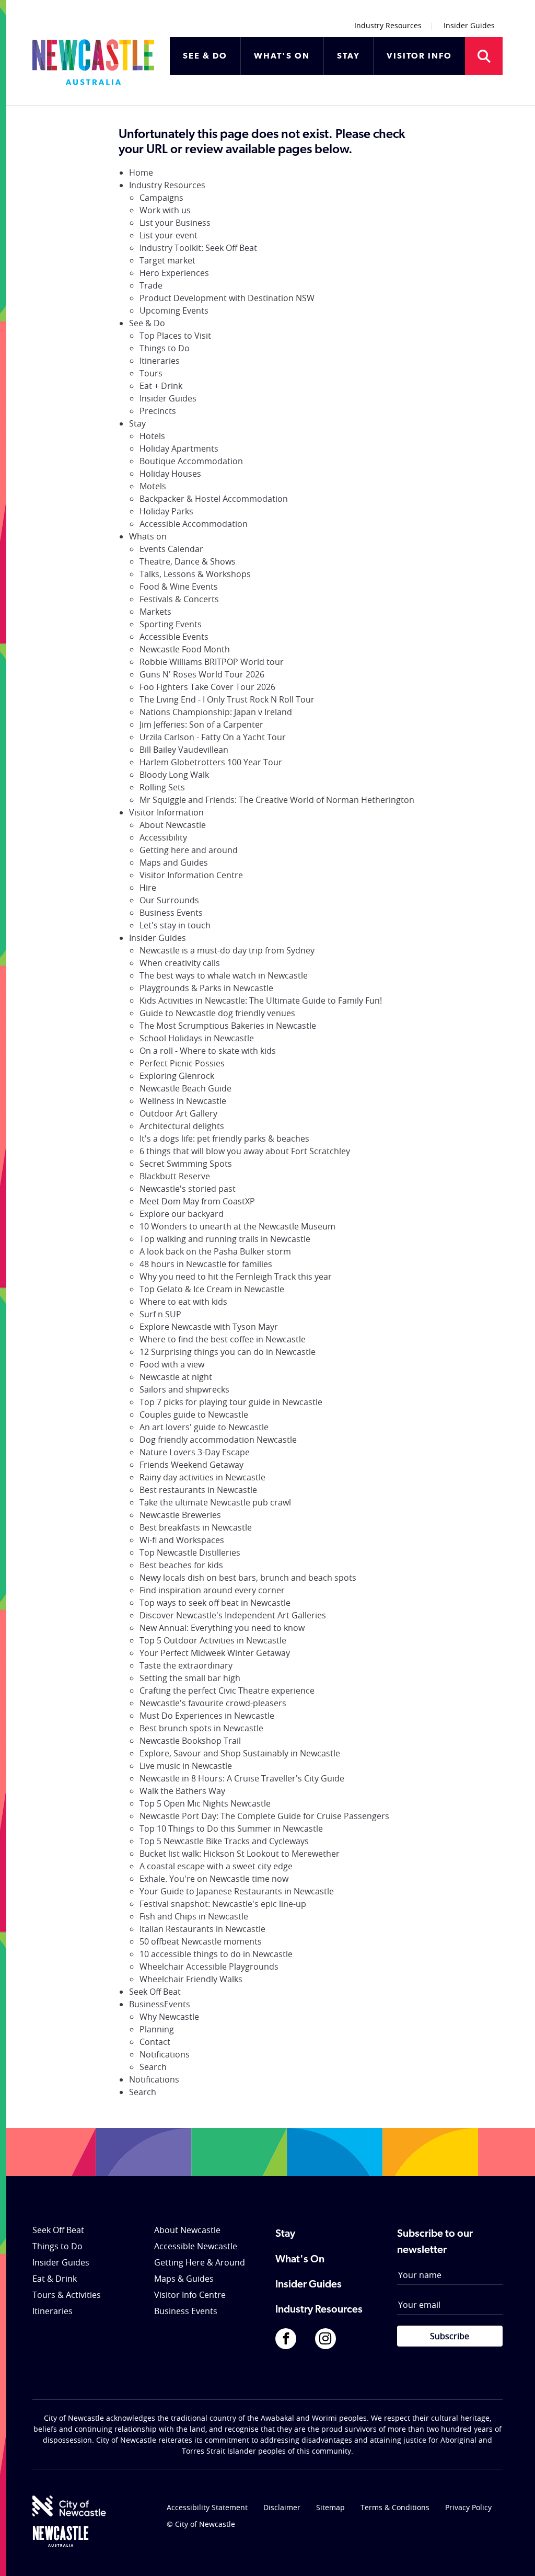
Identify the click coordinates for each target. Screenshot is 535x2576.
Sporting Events (171, 624)
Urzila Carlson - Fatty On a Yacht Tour (213, 737)
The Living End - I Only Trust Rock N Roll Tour (227, 699)
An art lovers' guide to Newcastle (204, 1427)
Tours (151, 373)
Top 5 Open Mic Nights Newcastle (205, 1803)
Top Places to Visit (175, 336)
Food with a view (172, 1364)
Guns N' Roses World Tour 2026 (202, 674)
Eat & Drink (55, 2279)
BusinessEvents (160, 2004)
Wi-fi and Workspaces (182, 1540)
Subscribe (450, 2336)
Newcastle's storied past (188, 1189)
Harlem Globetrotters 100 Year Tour (211, 762)
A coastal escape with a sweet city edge (216, 1866)
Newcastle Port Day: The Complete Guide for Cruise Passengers (264, 1816)
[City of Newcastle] (69, 2506)
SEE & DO (205, 56)
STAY (348, 56)
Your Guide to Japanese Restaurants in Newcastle (237, 1891)
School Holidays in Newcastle (197, 1038)
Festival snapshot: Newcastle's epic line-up (223, 1904)
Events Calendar (171, 549)
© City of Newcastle (201, 2524)
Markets (155, 612)
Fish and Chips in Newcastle (194, 1916)
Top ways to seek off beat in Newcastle (215, 1603)
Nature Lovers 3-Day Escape (195, 1452)
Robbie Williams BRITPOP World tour (212, 662)
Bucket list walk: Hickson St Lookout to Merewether (240, 1854)
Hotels (152, 436)
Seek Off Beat (155, 1992)
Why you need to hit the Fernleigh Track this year (236, 1276)
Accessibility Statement (207, 2507)
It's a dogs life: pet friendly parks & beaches (224, 1138)
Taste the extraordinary (186, 1665)
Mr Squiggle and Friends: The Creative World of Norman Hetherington (277, 800)
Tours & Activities (67, 2295)
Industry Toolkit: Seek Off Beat (198, 248)
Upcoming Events (174, 310)
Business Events (171, 913)
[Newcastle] (61, 2536)
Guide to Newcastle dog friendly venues (217, 1013)
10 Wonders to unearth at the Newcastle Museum (237, 1226)
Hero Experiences (174, 273)
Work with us (165, 210)
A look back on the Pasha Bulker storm (215, 1251)
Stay (137, 423)
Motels (153, 486)
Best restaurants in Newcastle (198, 1490)
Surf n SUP (160, 1314)
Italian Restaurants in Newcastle (202, 1929)
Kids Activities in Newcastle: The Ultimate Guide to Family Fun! (261, 1000)
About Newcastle (173, 825)
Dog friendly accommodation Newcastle (218, 1440)
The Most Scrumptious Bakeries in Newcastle (228, 1026)
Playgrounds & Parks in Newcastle (206, 988)
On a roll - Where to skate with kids (208, 1051)
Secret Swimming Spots (186, 1164)
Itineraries (160, 361)
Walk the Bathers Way (182, 1791)
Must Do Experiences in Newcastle (207, 1716)
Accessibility (163, 837)
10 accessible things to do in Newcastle (216, 1954)
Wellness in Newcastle (183, 1101)
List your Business (175, 223)
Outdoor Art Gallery (178, 1113)
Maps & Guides (184, 2279)
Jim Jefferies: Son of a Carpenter (201, 724)
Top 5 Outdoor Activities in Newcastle (213, 1640)
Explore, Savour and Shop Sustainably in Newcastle (240, 1753)
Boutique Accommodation (191, 461)
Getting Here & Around (200, 2262)
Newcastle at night (176, 1377)
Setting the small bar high (190, 1678)
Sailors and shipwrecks (184, 1389)
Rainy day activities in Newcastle (202, 1477)
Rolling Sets (162, 787)
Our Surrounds (169, 900)
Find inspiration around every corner (212, 1590)
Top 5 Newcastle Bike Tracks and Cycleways (224, 1841)
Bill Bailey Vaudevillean (184, 750)
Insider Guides (469, 25)
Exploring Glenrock (177, 1076)
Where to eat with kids (183, 1302)
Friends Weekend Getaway (191, 1465)
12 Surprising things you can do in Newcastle (228, 1352)
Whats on (148, 536)
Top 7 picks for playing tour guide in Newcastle (231, 1402)
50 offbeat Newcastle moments (201, 1941)
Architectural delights (182, 1126)
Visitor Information (166, 812)
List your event (168, 235)
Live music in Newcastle (186, 1766)
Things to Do (165, 348)
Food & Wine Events (179, 586)
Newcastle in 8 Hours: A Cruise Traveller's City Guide (242, 1778)
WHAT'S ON (282, 56)
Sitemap (330, 2507)
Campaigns (161, 198)
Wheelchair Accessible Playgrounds (209, 1966)
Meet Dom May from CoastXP (197, 1201)
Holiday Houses (170, 474)
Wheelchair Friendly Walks (191, 1979)
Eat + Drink (161, 386)
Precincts (158, 411)
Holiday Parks (166, 511)
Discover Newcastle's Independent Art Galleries (233, 1615)
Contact (155, 2042)
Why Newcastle (169, 2017)
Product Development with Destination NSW (227, 298)
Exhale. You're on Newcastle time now (214, 1879)
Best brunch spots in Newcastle (201, 1728)
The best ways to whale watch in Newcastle (224, 975)
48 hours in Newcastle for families (206, 1264)
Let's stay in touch (175, 925)
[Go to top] (514, 2555)
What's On (300, 2260)
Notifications (165, 2054)
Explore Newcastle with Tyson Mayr (209, 1327)
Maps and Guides (174, 862)
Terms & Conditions (395, 2507)
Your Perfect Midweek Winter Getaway (215, 1653)
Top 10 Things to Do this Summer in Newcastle (231, 1828)
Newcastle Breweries (180, 1515)
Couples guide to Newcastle (194, 1414)
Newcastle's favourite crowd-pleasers (213, 1703)
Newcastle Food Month (185, 649)
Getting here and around (189, 850)
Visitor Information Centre (191, 875)
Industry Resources (388, 25)
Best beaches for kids (181, 1565)
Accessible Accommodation (194, 524)
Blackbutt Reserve (175, 1176)
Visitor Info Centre (190, 2295)
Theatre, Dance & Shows (188, 561)
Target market (167, 260)
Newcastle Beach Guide (185, 1088)
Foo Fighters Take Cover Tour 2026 (207, 687)
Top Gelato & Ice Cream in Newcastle (212, 1289)
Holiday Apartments (179, 448)
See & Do (147, 323)
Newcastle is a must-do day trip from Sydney (227, 950)
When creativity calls (180, 963)
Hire (148, 888)
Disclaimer (282, 2507)
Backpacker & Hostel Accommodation (214, 499)
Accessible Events (174, 637)
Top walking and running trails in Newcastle (225, 1239)
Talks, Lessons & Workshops (195, 574)
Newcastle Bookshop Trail (190, 1741)
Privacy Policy (468, 2507)
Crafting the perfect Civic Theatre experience (227, 1690)
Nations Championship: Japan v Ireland (216, 712)
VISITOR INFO (419, 56)
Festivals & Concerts (179, 599)
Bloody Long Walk (174, 775)
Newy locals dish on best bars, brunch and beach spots (248, 1578)
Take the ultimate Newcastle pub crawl (215, 1502)
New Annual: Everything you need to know (222, 1628)
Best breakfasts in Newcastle (196, 1527)
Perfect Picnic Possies (182, 1063)
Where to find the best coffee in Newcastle (223, 1339)
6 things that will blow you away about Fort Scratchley (245, 1151)
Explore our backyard (182, 1214)
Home (141, 172)
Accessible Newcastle (196, 2246)
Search (153, 2067)
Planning (157, 2029)
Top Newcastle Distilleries (190, 1552)
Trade (151, 285)
